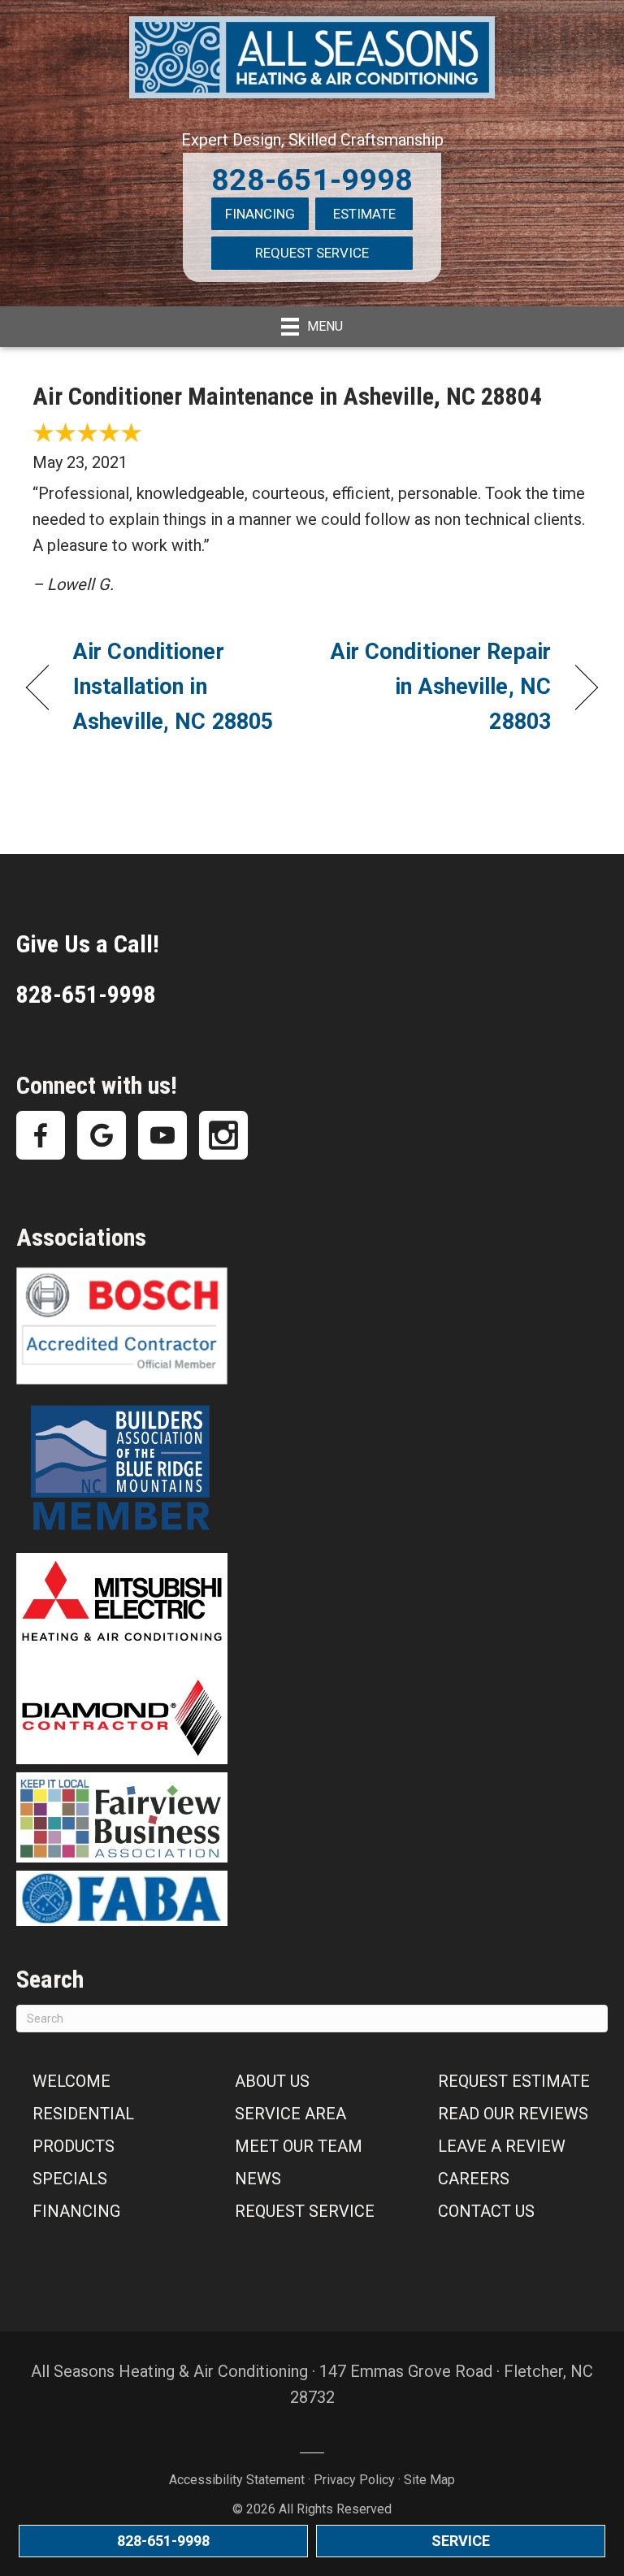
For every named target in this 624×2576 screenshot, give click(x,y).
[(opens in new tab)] (122, 1468)
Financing (260, 214)
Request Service (312, 253)
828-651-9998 (312, 180)
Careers (474, 2179)
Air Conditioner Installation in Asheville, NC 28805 (173, 687)
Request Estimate (514, 2081)
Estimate (364, 214)
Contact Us (486, 2211)
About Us (272, 2081)
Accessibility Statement (237, 2480)
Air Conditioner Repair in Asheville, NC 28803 (440, 687)
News (258, 2179)
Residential (83, 2114)
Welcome (71, 2081)
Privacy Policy (354, 2480)
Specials (70, 2179)
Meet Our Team (299, 2146)
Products (74, 2146)
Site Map (429, 2480)
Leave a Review (502, 2146)
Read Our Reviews (513, 2114)
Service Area (290, 2114)
